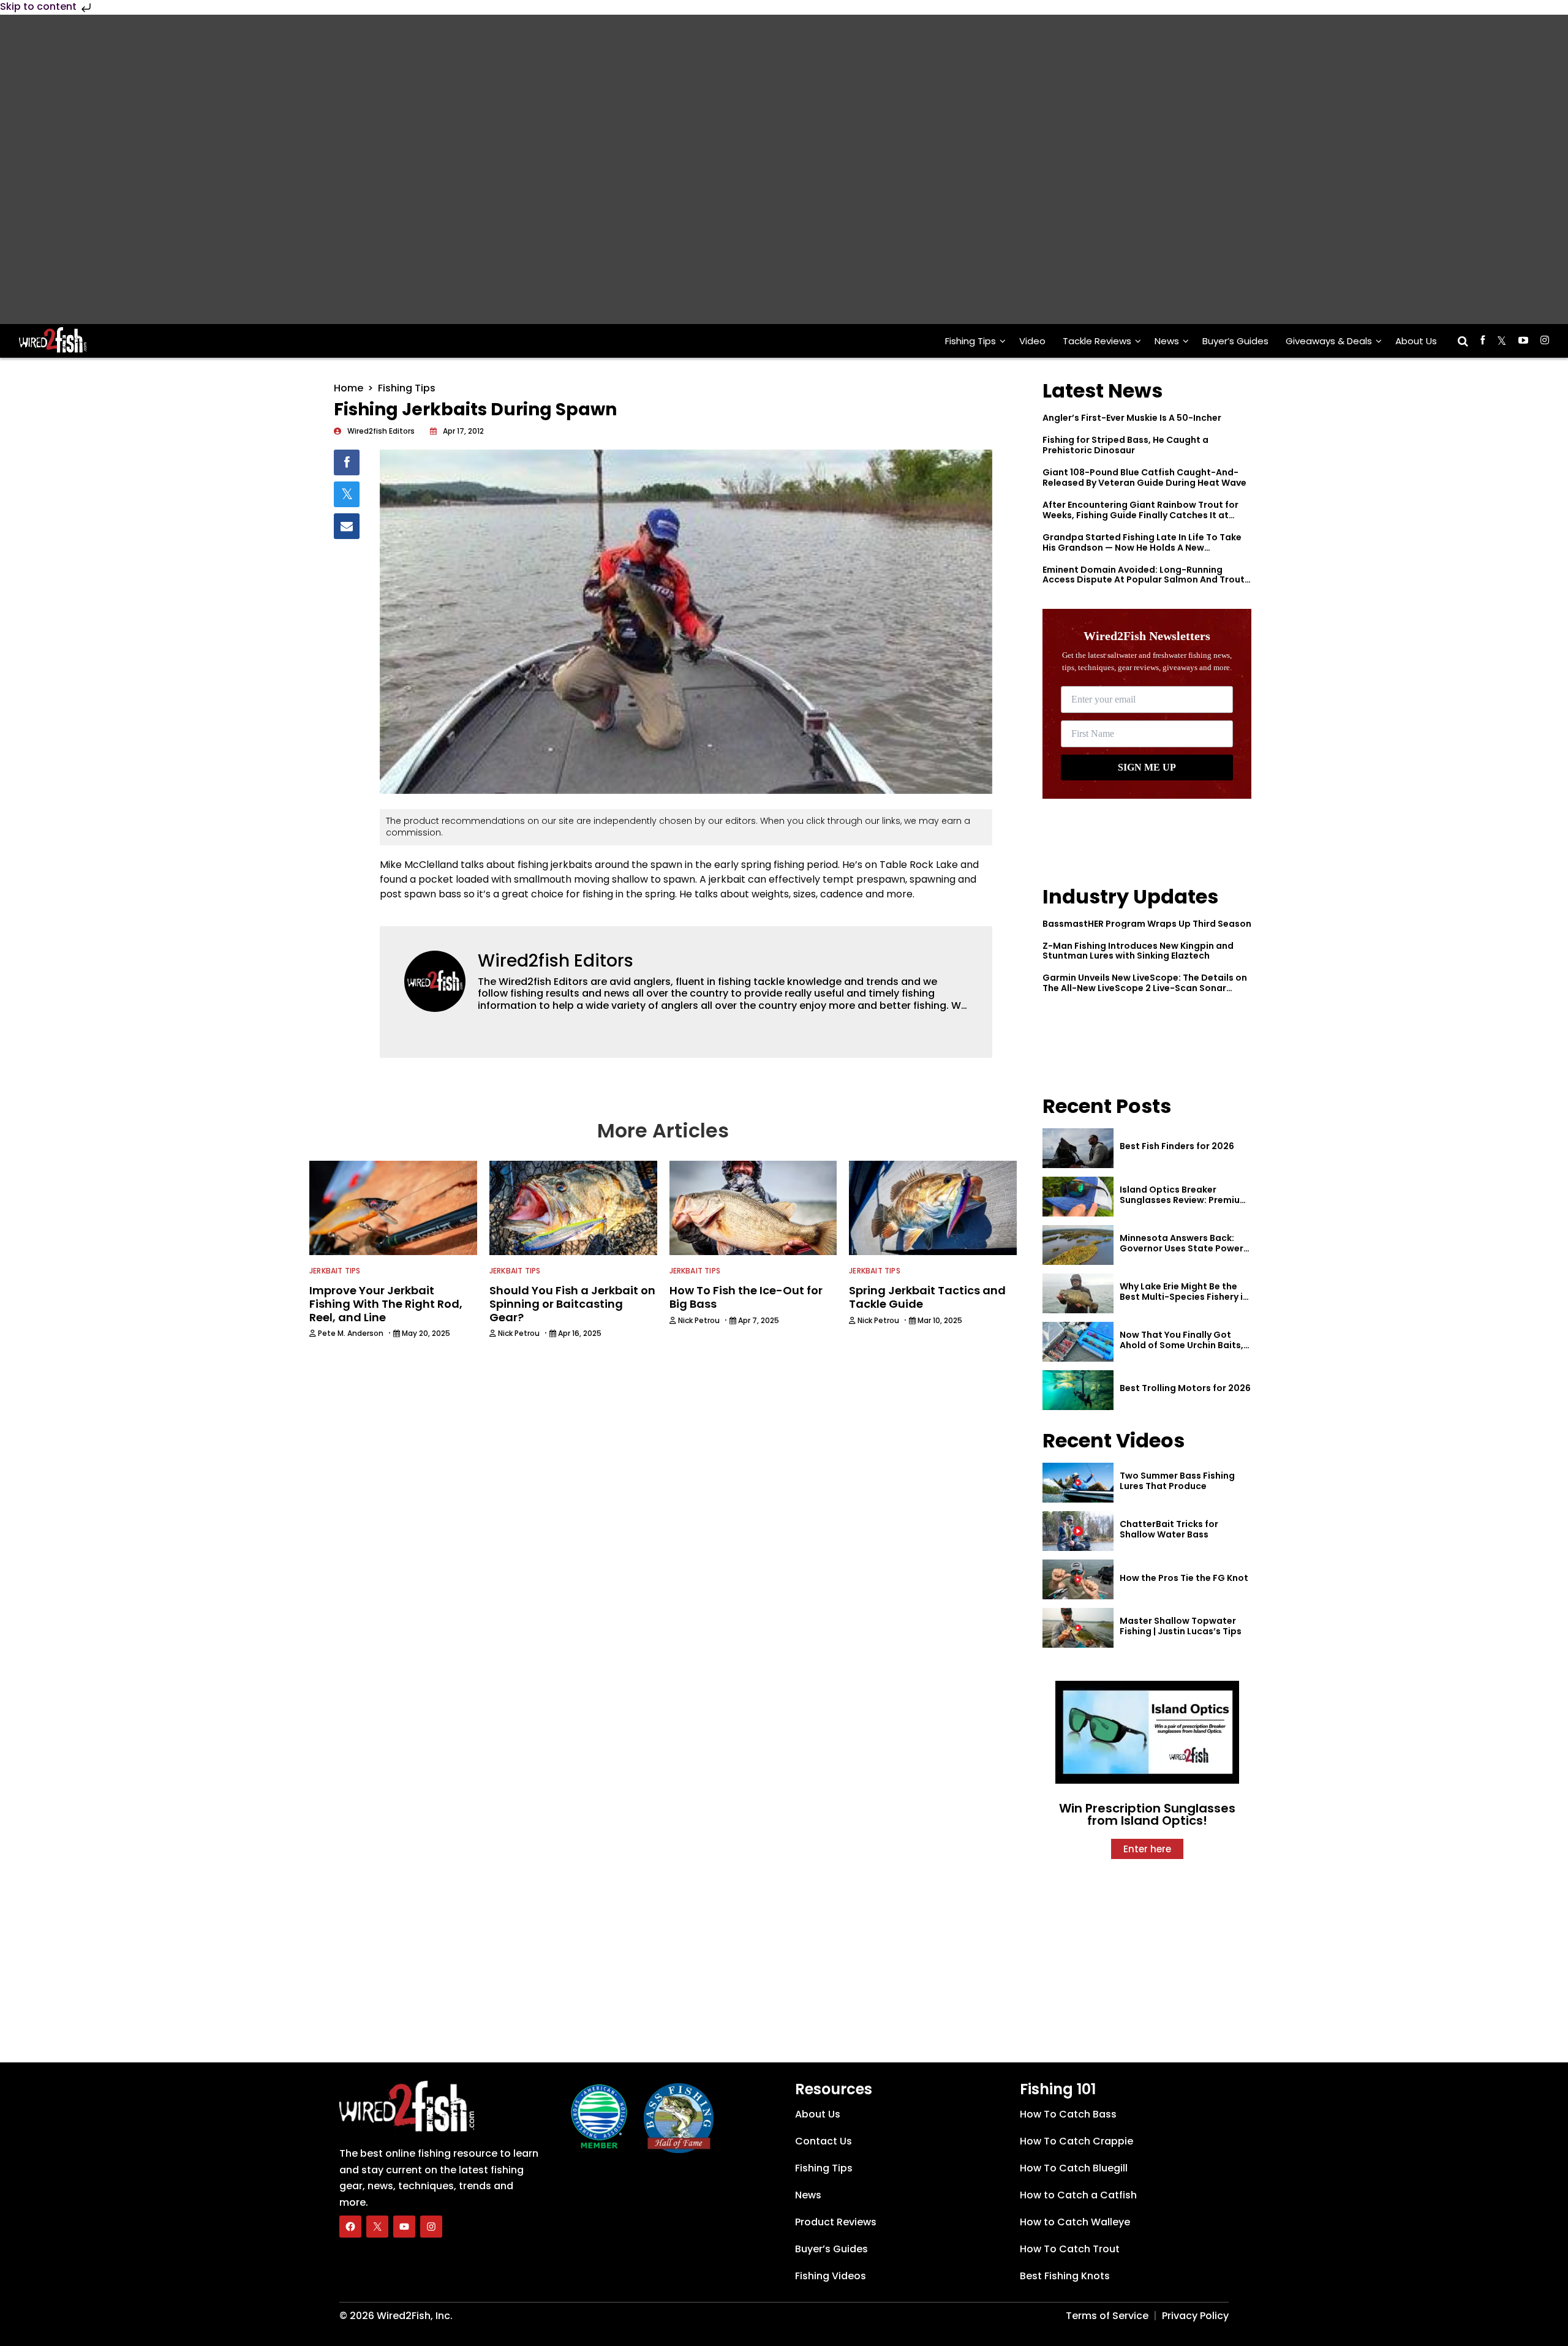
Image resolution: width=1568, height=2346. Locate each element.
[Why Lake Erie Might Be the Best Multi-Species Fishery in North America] (1078, 1293)
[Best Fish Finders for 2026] (1078, 1148)
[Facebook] (350, 2227)
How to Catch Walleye (1075, 2222)
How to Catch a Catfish (1078, 2195)
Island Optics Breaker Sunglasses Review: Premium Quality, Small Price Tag (1184, 1200)
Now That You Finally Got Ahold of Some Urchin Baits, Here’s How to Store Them (1182, 1345)
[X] (377, 2227)
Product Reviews (836, 2222)
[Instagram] (431, 2227)
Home (349, 388)
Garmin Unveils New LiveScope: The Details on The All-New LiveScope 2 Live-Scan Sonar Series (1145, 988)
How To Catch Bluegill (1074, 2168)
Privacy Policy (1195, 2316)
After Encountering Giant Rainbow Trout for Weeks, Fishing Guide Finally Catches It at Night (1140, 515)
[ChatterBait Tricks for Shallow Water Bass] (1078, 1531)
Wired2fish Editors (556, 961)
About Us (1416, 341)
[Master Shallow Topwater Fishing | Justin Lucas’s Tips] (1078, 1628)
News (1167, 341)
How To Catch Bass (1068, 2114)
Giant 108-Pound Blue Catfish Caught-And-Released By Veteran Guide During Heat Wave (1144, 477)
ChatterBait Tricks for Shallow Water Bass (1169, 1529)
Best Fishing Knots (1065, 2276)
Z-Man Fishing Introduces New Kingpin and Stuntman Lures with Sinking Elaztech (1138, 951)
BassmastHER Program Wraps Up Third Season (1147, 924)
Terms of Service (1107, 2316)
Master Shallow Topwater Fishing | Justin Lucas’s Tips (1181, 1626)
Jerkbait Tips (335, 1271)
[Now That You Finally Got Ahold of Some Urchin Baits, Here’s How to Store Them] (1078, 1342)
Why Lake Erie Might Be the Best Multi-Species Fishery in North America (1184, 1297)
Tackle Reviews (1097, 341)
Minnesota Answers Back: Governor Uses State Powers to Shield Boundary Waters (1184, 1248)
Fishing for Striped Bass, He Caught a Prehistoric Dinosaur (1125, 445)
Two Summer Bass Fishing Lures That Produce (1177, 1481)
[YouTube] (404, 2227)
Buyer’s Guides (1235, 341)
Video (1032, 341)
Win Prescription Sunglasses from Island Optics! (1147, 1814)
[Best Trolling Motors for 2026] (1078, 1390)
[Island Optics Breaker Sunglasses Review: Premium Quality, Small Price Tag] (1078, 1197)
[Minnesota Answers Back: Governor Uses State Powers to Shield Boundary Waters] (1078, 1245)
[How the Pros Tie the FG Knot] (1078, 1579)
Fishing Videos (831, 2276)
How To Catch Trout (1070, 2249)
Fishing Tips (971, 341)
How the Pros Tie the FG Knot (1184, 1578)
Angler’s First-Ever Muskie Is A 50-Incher (1132, 418)
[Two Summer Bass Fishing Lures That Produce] (1078, 1483)
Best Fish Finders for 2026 (1177, 1146)
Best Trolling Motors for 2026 (1185, 1388)
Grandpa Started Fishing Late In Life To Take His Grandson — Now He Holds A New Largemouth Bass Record (1142, 548)
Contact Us (824, 2141)
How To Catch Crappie (1076, 2141)
